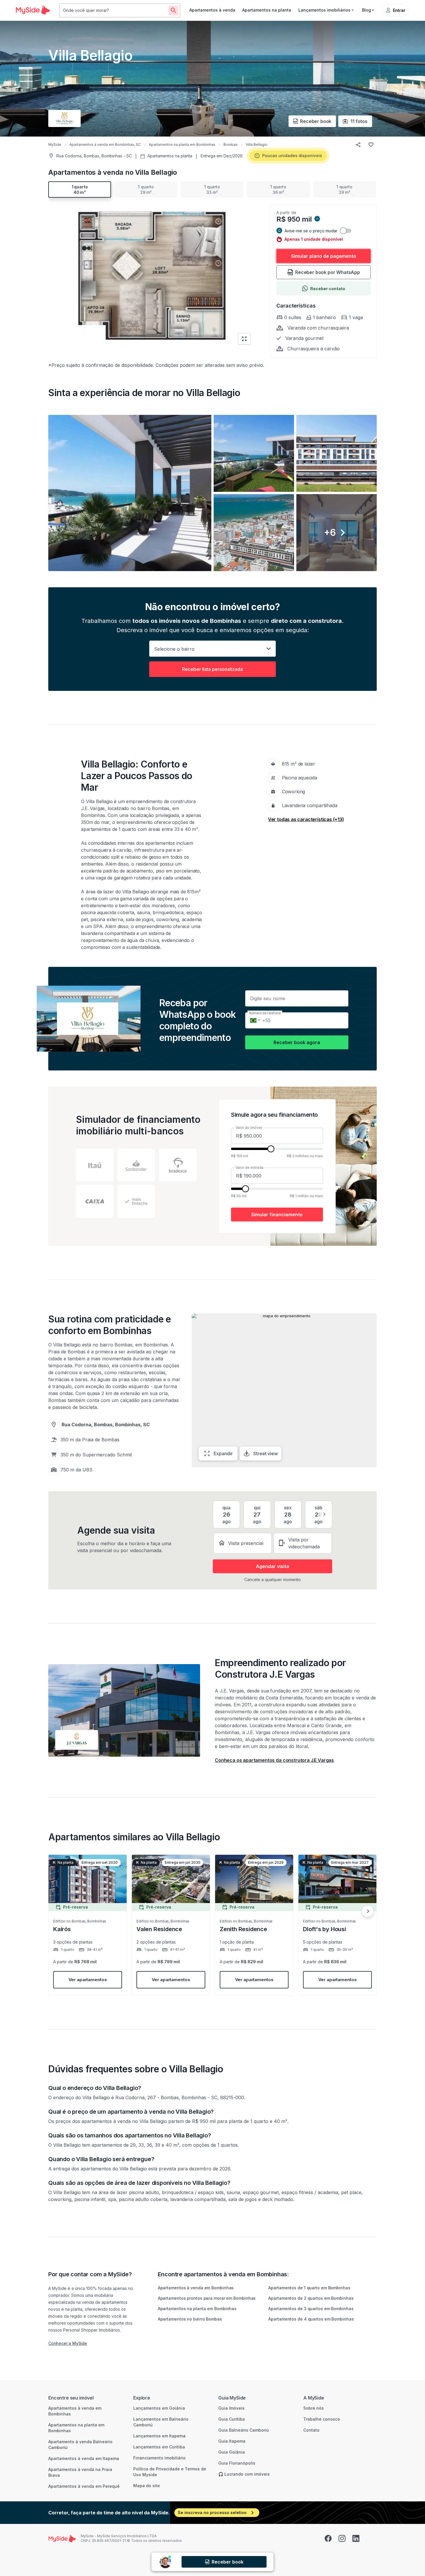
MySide (55, 145)
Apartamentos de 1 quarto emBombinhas (309, 2288)
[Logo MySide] (33, 10)
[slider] (271, 1149)
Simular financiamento (277, 1215)
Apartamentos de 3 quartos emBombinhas (311, 2309)
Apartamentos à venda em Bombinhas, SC (105, 145)
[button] (212, 493)
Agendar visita (272, 1566)
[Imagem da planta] (152, 276)
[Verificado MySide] (317, 219)
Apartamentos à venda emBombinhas (196, 2288)
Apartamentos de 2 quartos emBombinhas (311, 2298)
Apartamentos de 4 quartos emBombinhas (311, 2319)
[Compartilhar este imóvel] (358, 145)
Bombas (231, 145)
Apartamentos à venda (212, 10)
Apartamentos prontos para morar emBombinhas (207, 2298)
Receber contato (328, 289)
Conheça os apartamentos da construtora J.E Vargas (274, 1760)
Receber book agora (297, 1042)
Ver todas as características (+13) (306, 819)
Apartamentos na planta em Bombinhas (182, 145)
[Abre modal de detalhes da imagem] (130, 493)
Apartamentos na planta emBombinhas (197, 2309)
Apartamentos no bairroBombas (190, 2319)
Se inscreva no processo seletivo (212, 2512)
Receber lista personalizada (212, 669)
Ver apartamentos (88, 1980)
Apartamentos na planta (267, 10)
